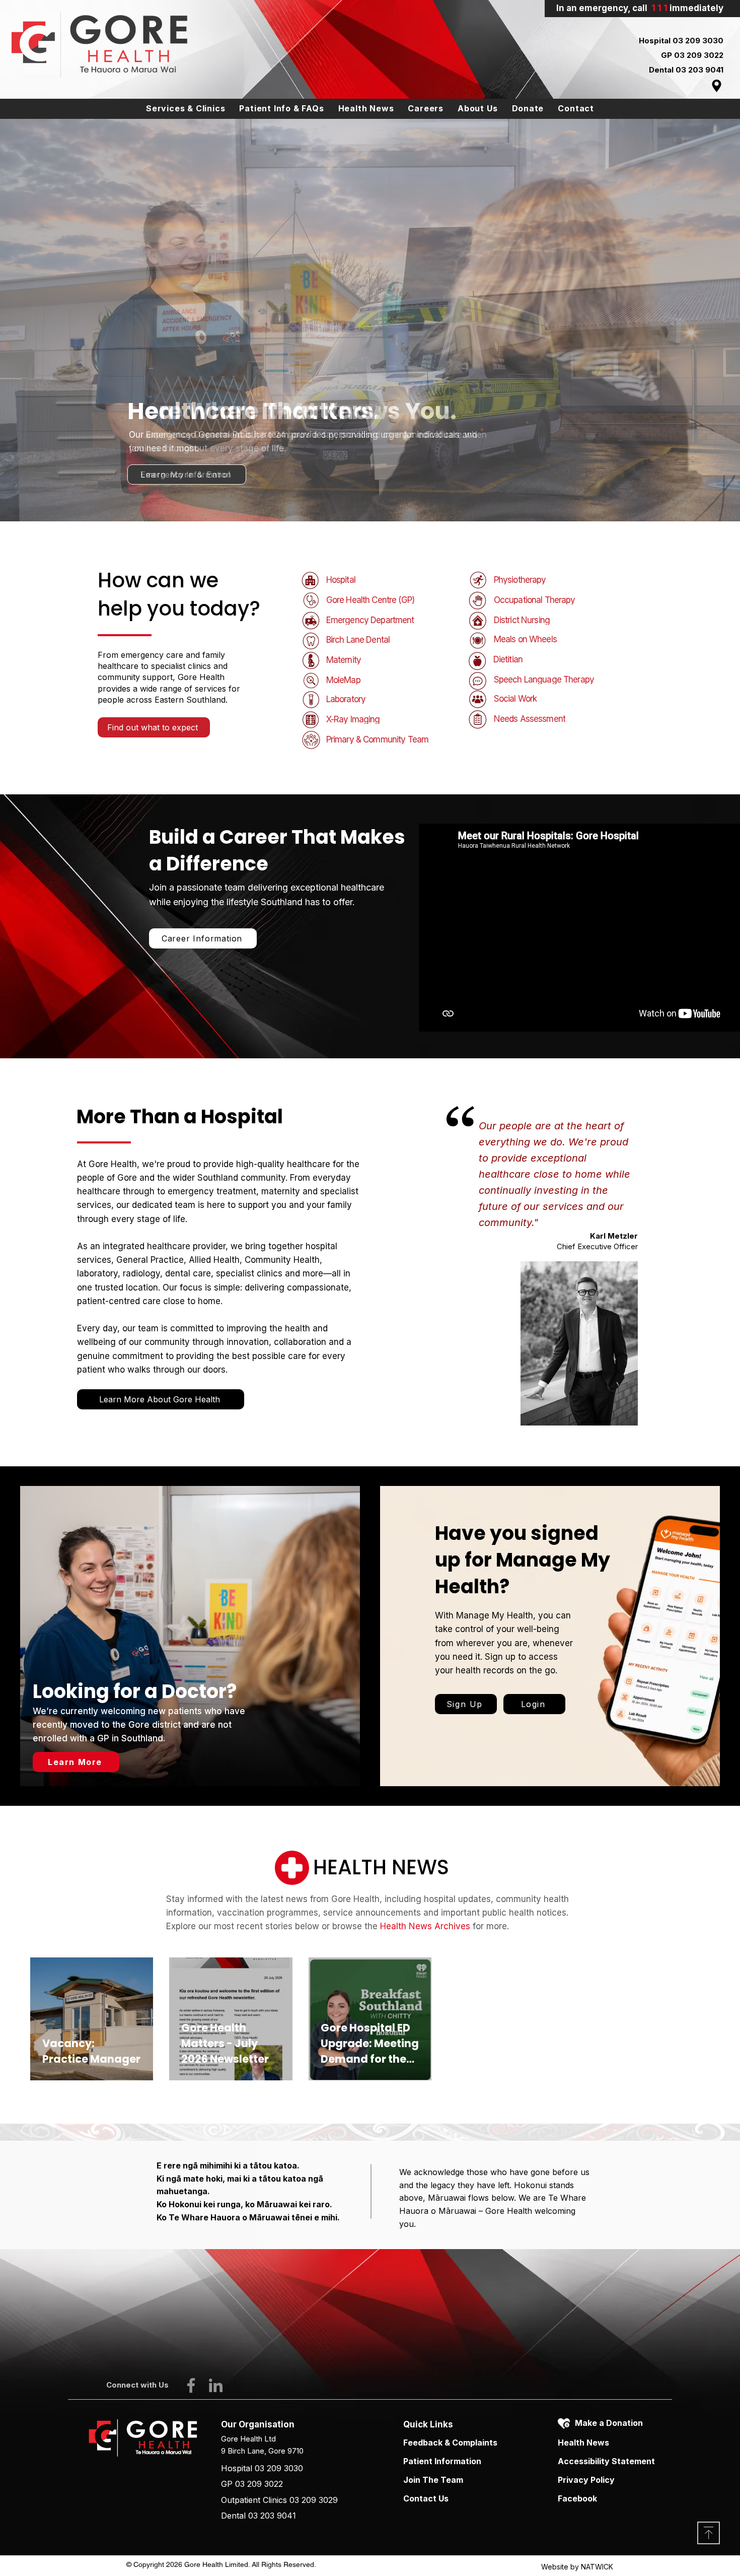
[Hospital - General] (360, 496)
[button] (186, 109)
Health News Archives (425, 1926)
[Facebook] (191, 2385)
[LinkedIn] (216, 2385)
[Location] (717, 86)
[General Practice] (380, 496)
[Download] (709, 2533)
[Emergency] (370, 496)
